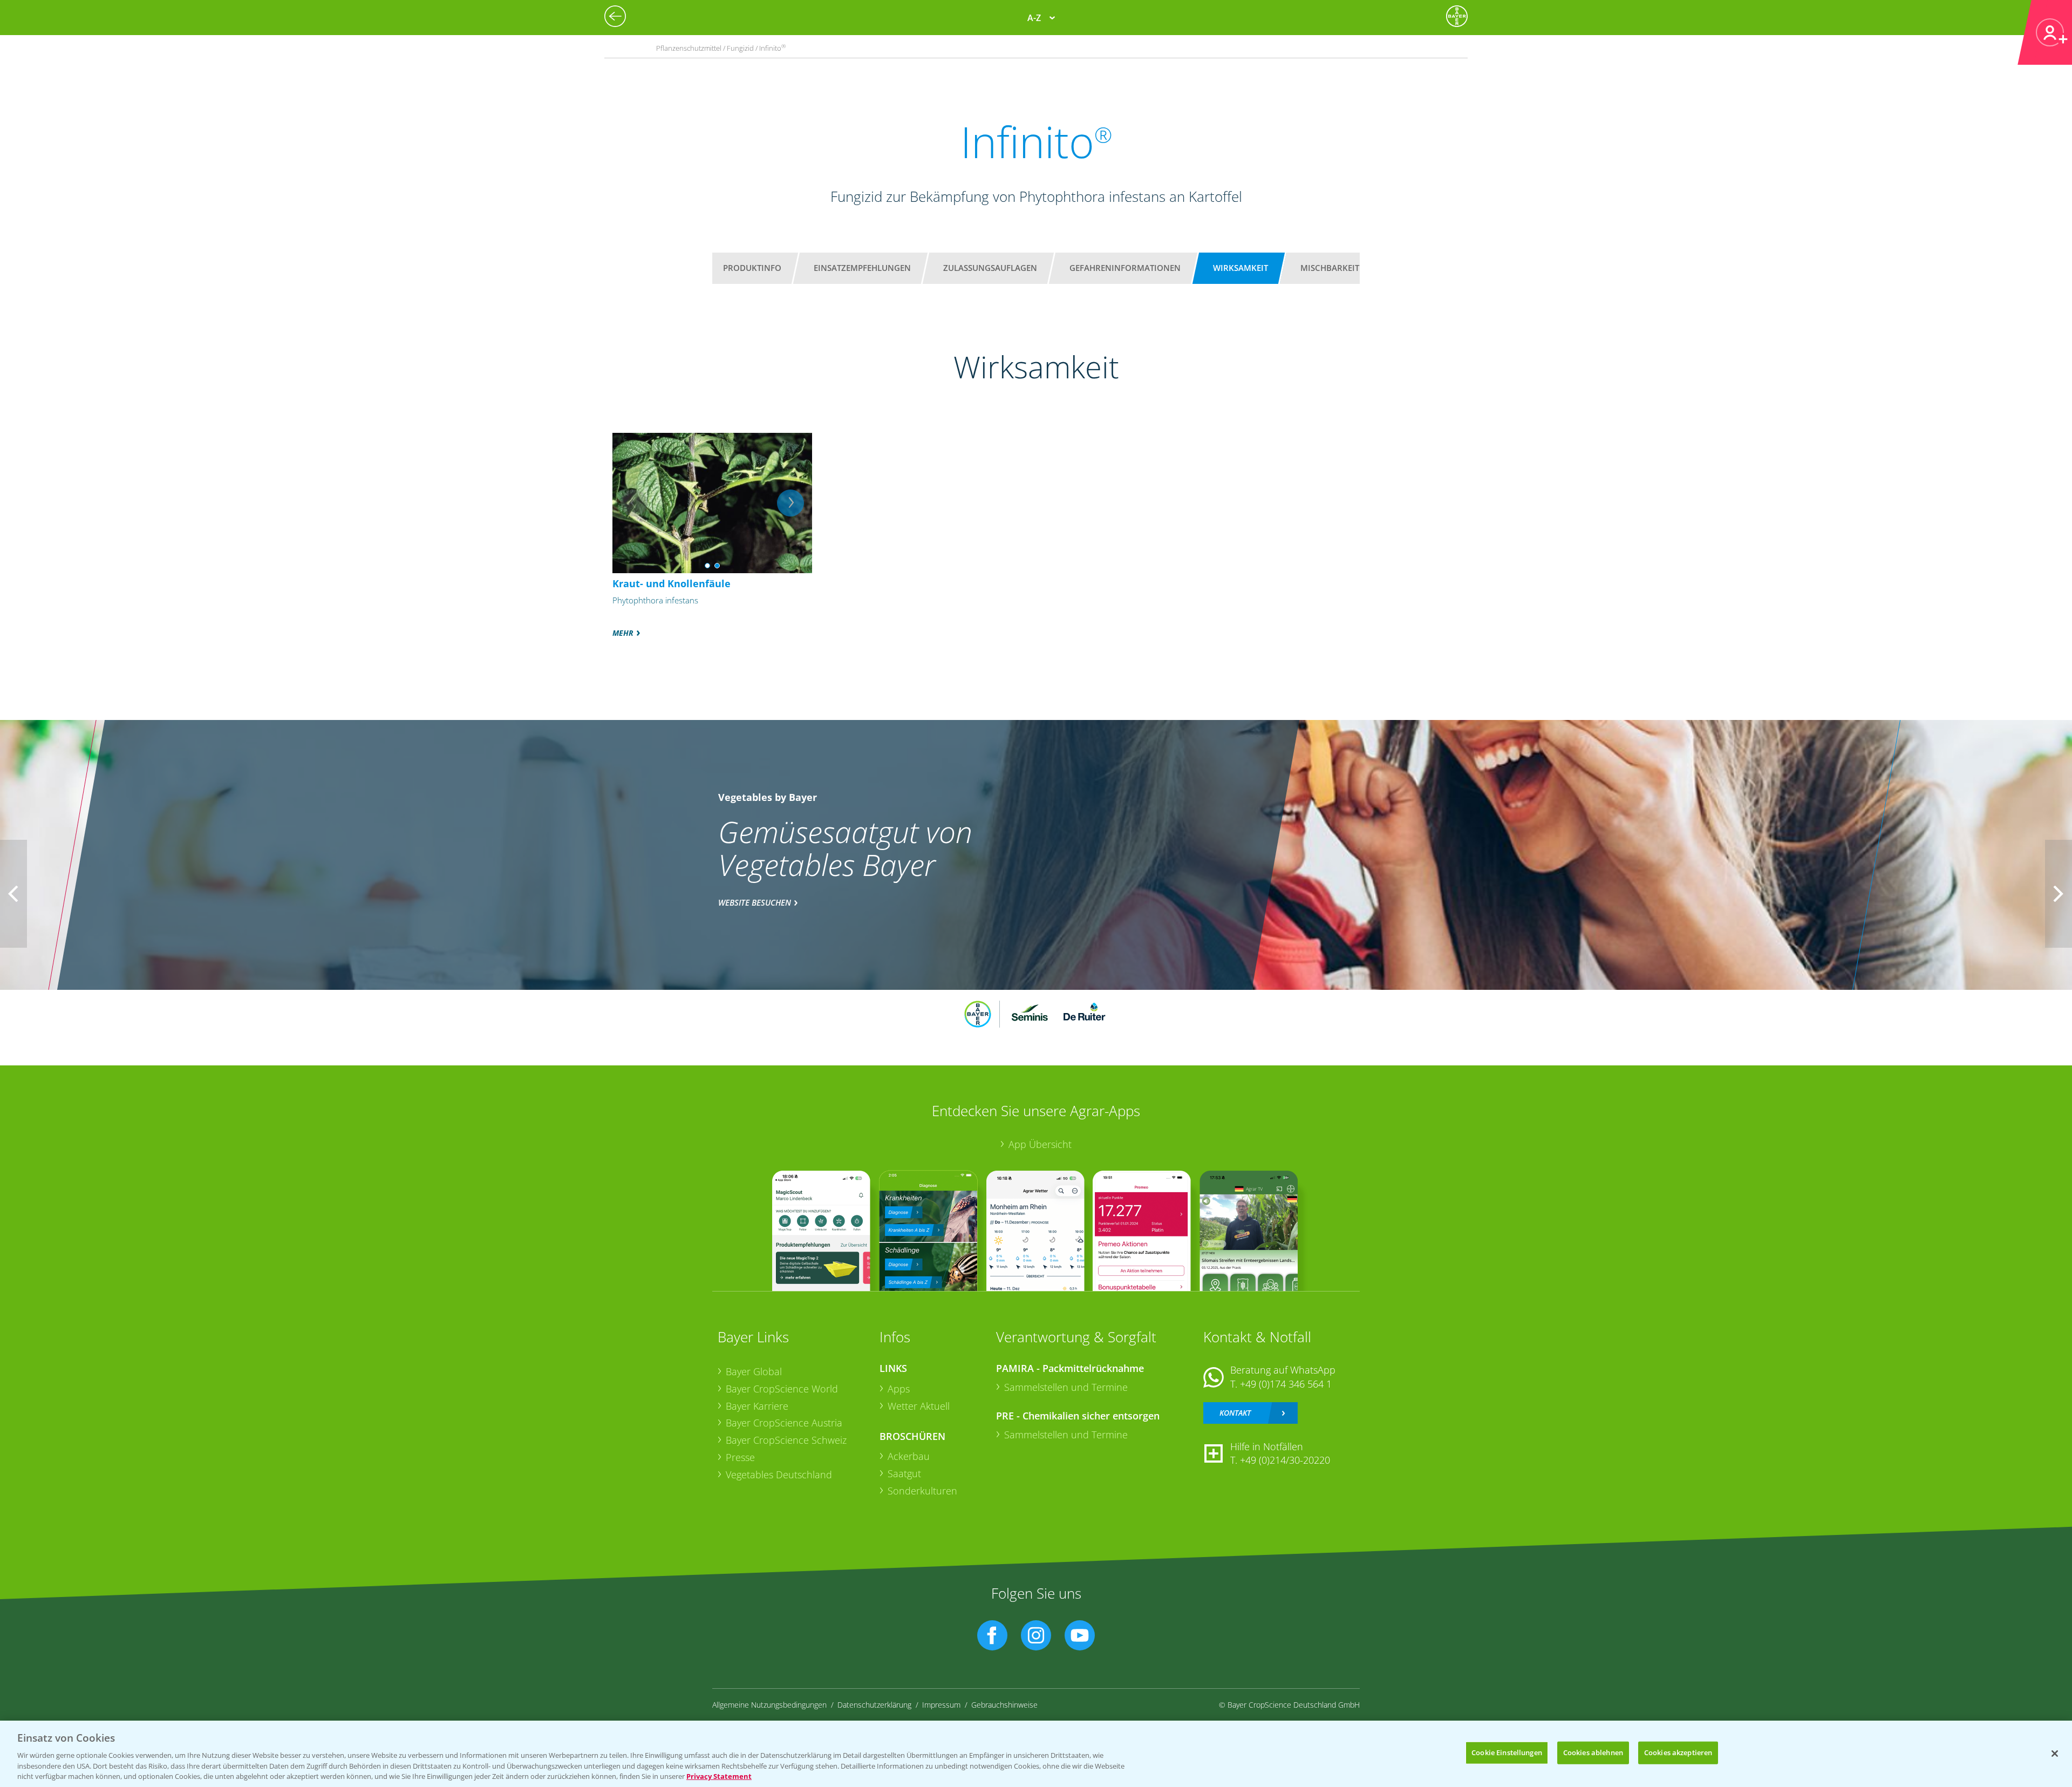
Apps (899, 1389)
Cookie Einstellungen (1507, 1752)
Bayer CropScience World (782, 1389)
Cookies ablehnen (1593, 1752)
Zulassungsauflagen (990, 268)
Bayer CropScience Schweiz (786, 1440)
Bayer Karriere (757, 1406)
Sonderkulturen (922, 1491)
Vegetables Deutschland (779, 1475)
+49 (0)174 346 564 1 (1286, 1384)
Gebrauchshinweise (1004, 1705)
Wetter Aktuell (919, 1406)
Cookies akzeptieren (1678, 1752)
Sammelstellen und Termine (1066, 1387)
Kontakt (1235, 1413)
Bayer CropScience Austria (784, 1423)
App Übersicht (1040, 1144)
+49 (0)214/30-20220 (1285, 1460)
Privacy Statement (719, 1776)
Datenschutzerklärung (874, 1705)
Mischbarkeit (1330, 268)
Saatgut (904, 1473)
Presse (740, 1457)
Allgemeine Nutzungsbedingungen (769, 1705)
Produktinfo (752, 268)
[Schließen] (2055, 1754)
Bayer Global (754, 1371)
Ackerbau (909, 1456)
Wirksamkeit (1241, 268)
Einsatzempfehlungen (862, 268)
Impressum (941, 1705)
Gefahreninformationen (1125, 268)
